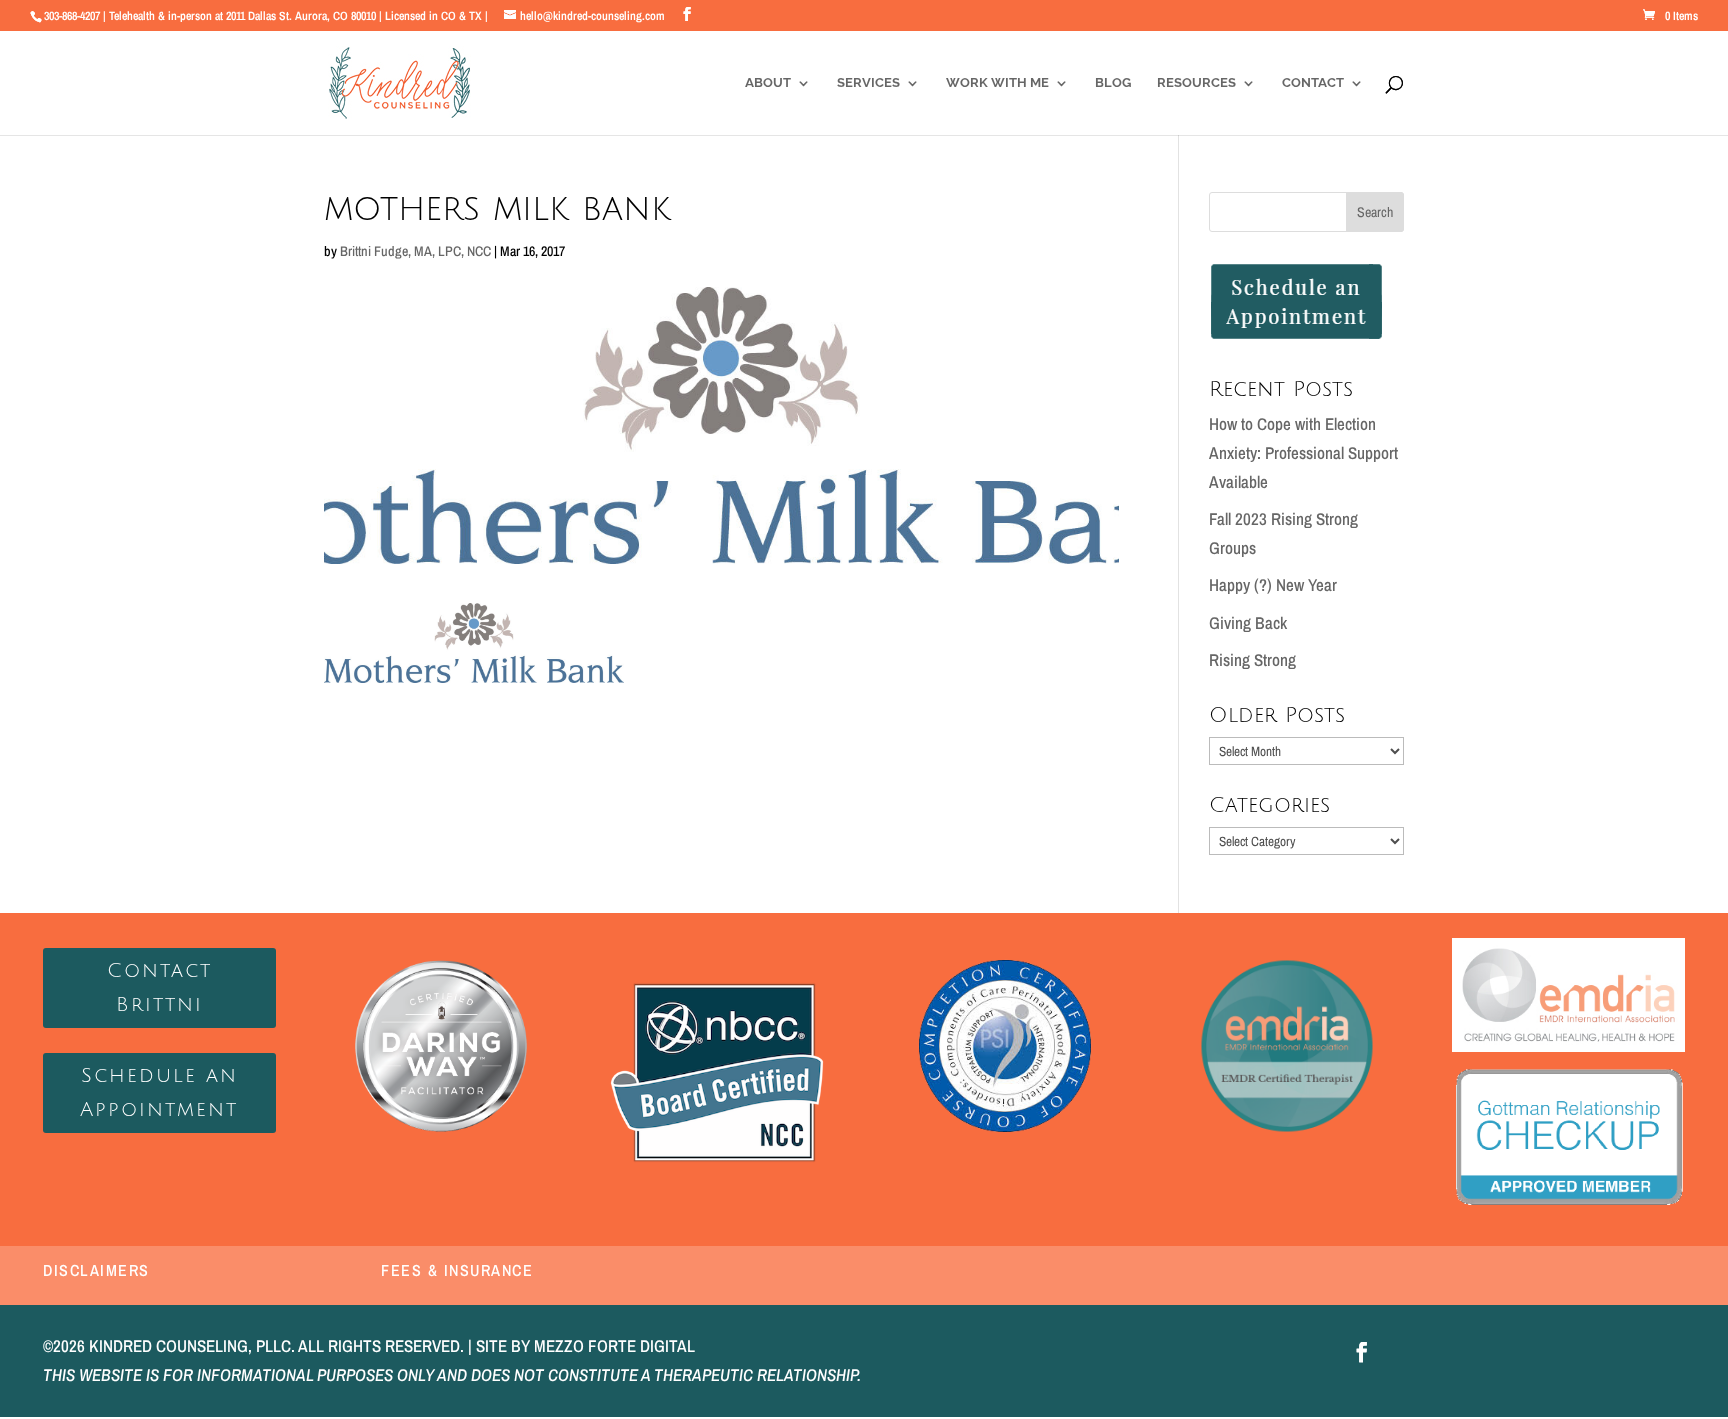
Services (868, 83)
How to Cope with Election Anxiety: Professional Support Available (1303, 452)
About (768, 83)
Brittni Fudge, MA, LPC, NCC (415, 251)
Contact (1313, 83)
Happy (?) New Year (1273, 584)
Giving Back (1248, 622)
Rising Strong (1252, 659)
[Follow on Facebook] (1362, 1352)
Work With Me (997, 83)
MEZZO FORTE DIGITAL (614, 1345)
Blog (1113, 83)
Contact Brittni (159, 988)
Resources (1196, 83)
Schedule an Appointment (159, 1093)
